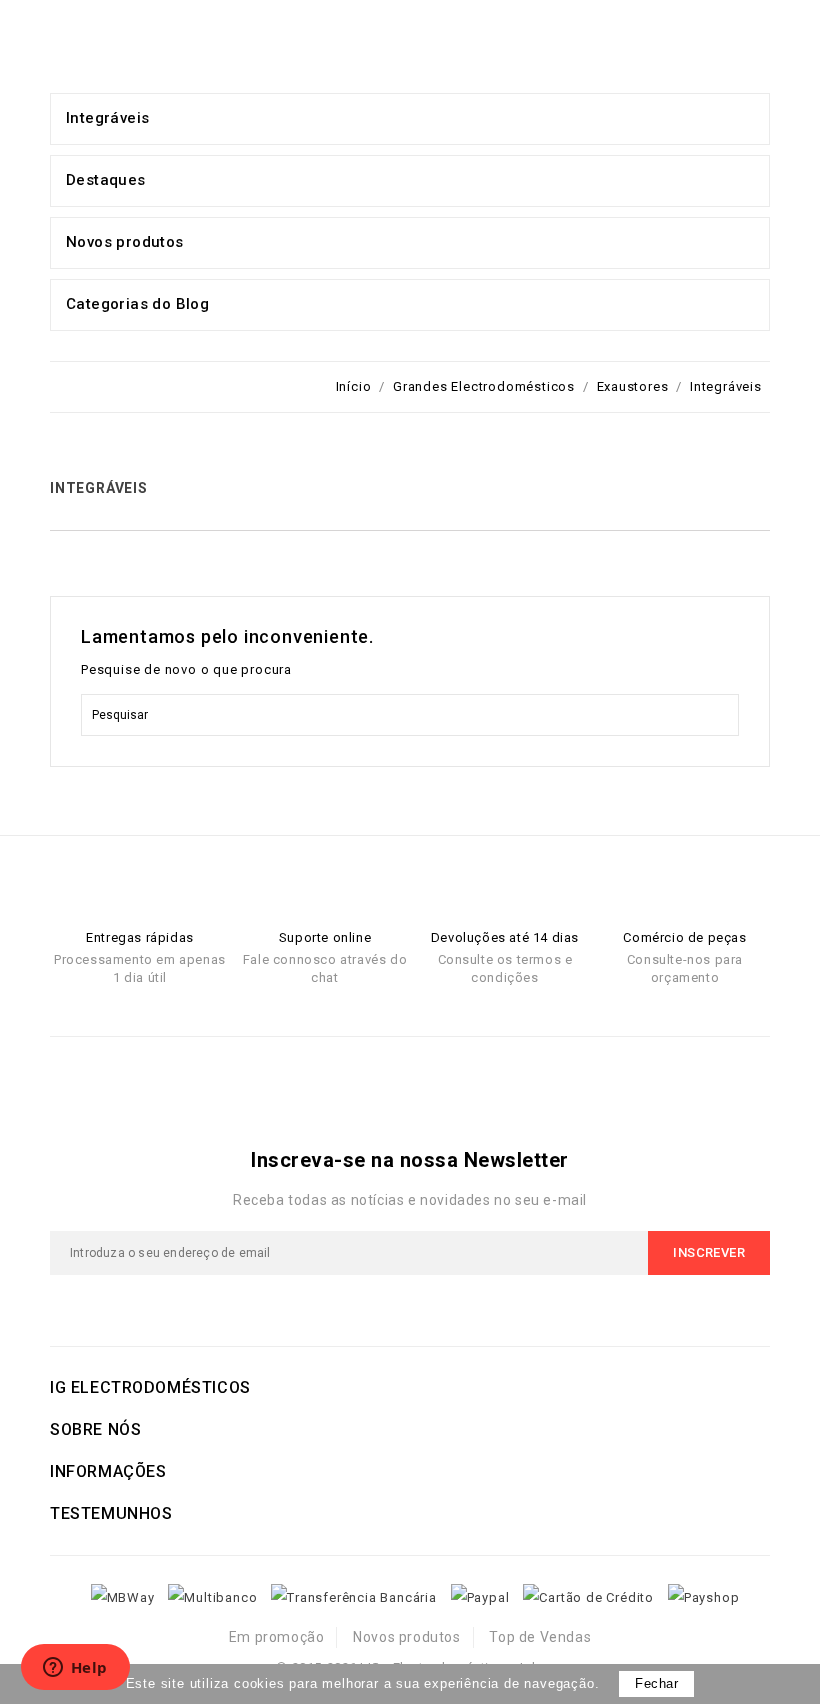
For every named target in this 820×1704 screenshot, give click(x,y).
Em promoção (277, 1637)
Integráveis (107, 118)
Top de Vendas (540, 1637)
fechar (656, 1683)
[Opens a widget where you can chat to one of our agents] (75, 1669)
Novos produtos (406, 1637)
